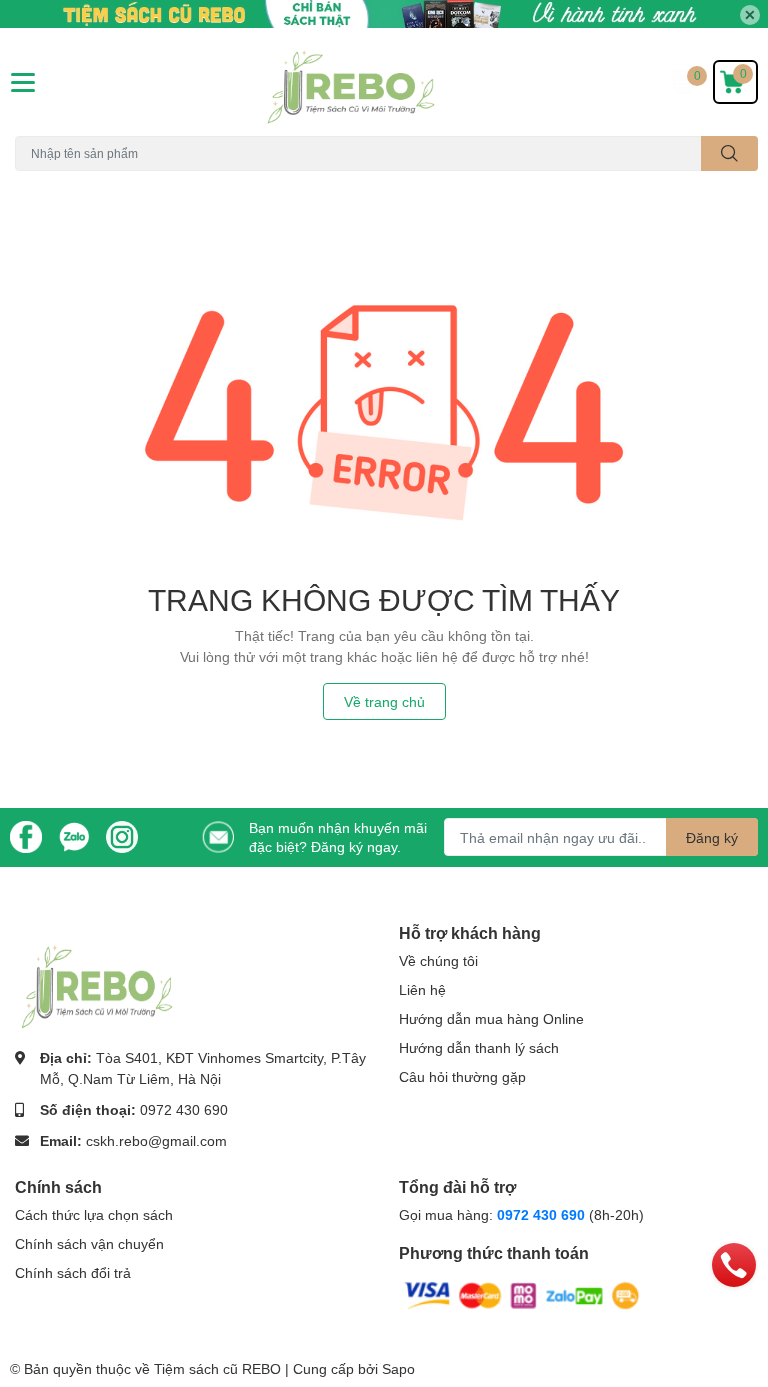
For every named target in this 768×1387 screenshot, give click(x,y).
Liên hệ (422, 989)
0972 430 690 (184, 1109)
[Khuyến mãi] (384, 14)
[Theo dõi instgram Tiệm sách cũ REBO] (122, 835)
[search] (729, 153)
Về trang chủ (384, 701)
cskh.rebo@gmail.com (156, 1140)
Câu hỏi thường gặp (462, 1076)
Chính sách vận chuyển (89, 1243)
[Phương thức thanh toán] (522, 1294)
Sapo (398, 1368)
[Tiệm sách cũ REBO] (384, 82)
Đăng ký (712, 837)
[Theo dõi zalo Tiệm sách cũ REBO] (74, 835)
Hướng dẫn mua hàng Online (491, 1018)
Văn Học (141, 182)
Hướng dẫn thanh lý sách (479, 1047)
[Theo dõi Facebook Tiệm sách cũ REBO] (26, 835)
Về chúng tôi (438, 960)
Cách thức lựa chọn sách (94, 1214)
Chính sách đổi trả (73, 1272)
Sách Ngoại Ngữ (60, 182)
